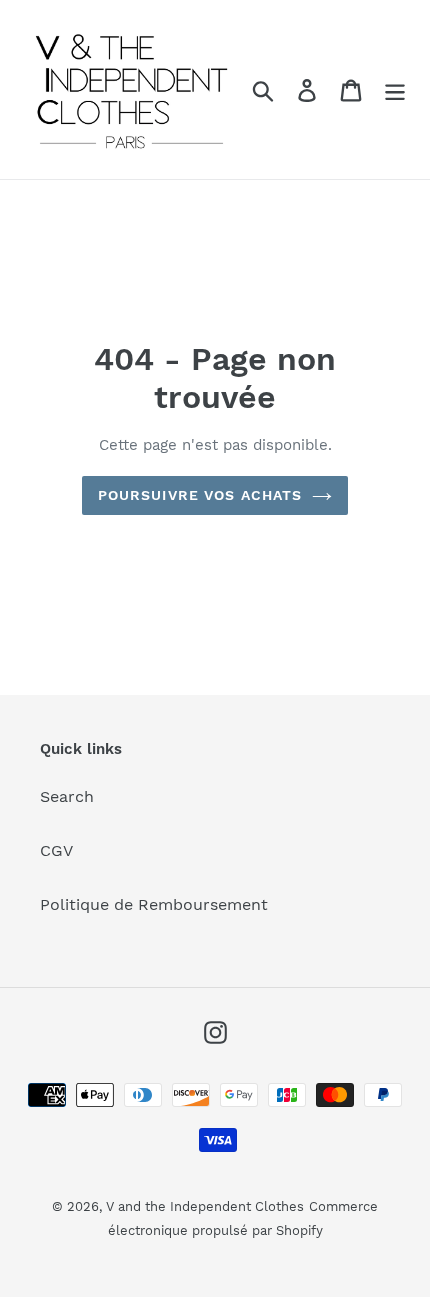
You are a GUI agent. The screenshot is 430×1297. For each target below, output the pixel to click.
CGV (56, 850)
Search (67, 796)
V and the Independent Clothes (205, 1206)
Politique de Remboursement (154, 904)
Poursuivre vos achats (200, 495)
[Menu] (395, 89)
